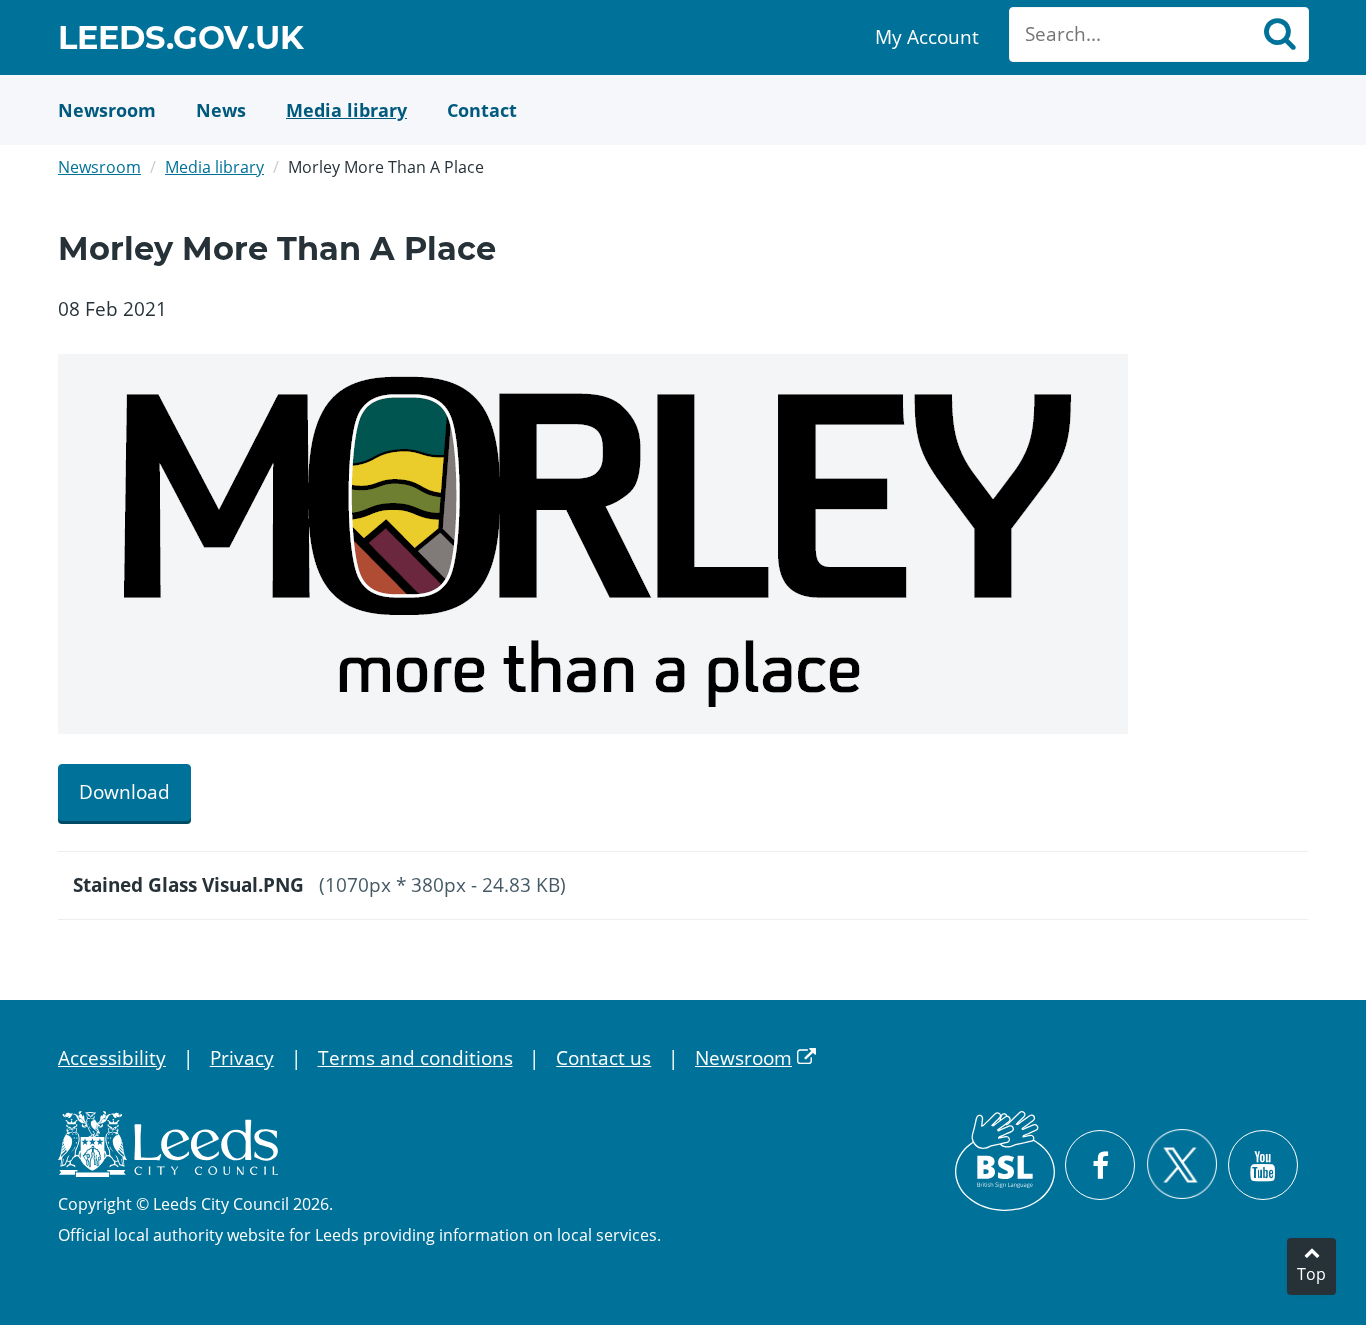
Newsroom (99, 167)
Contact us (603, 1058)
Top (1311, 1274)
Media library (214, 167)
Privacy (242, 1058)
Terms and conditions (415, 1058)
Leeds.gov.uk (181, 40)
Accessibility (112, 1058)
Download (124, 792)
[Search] (1279, 34)
